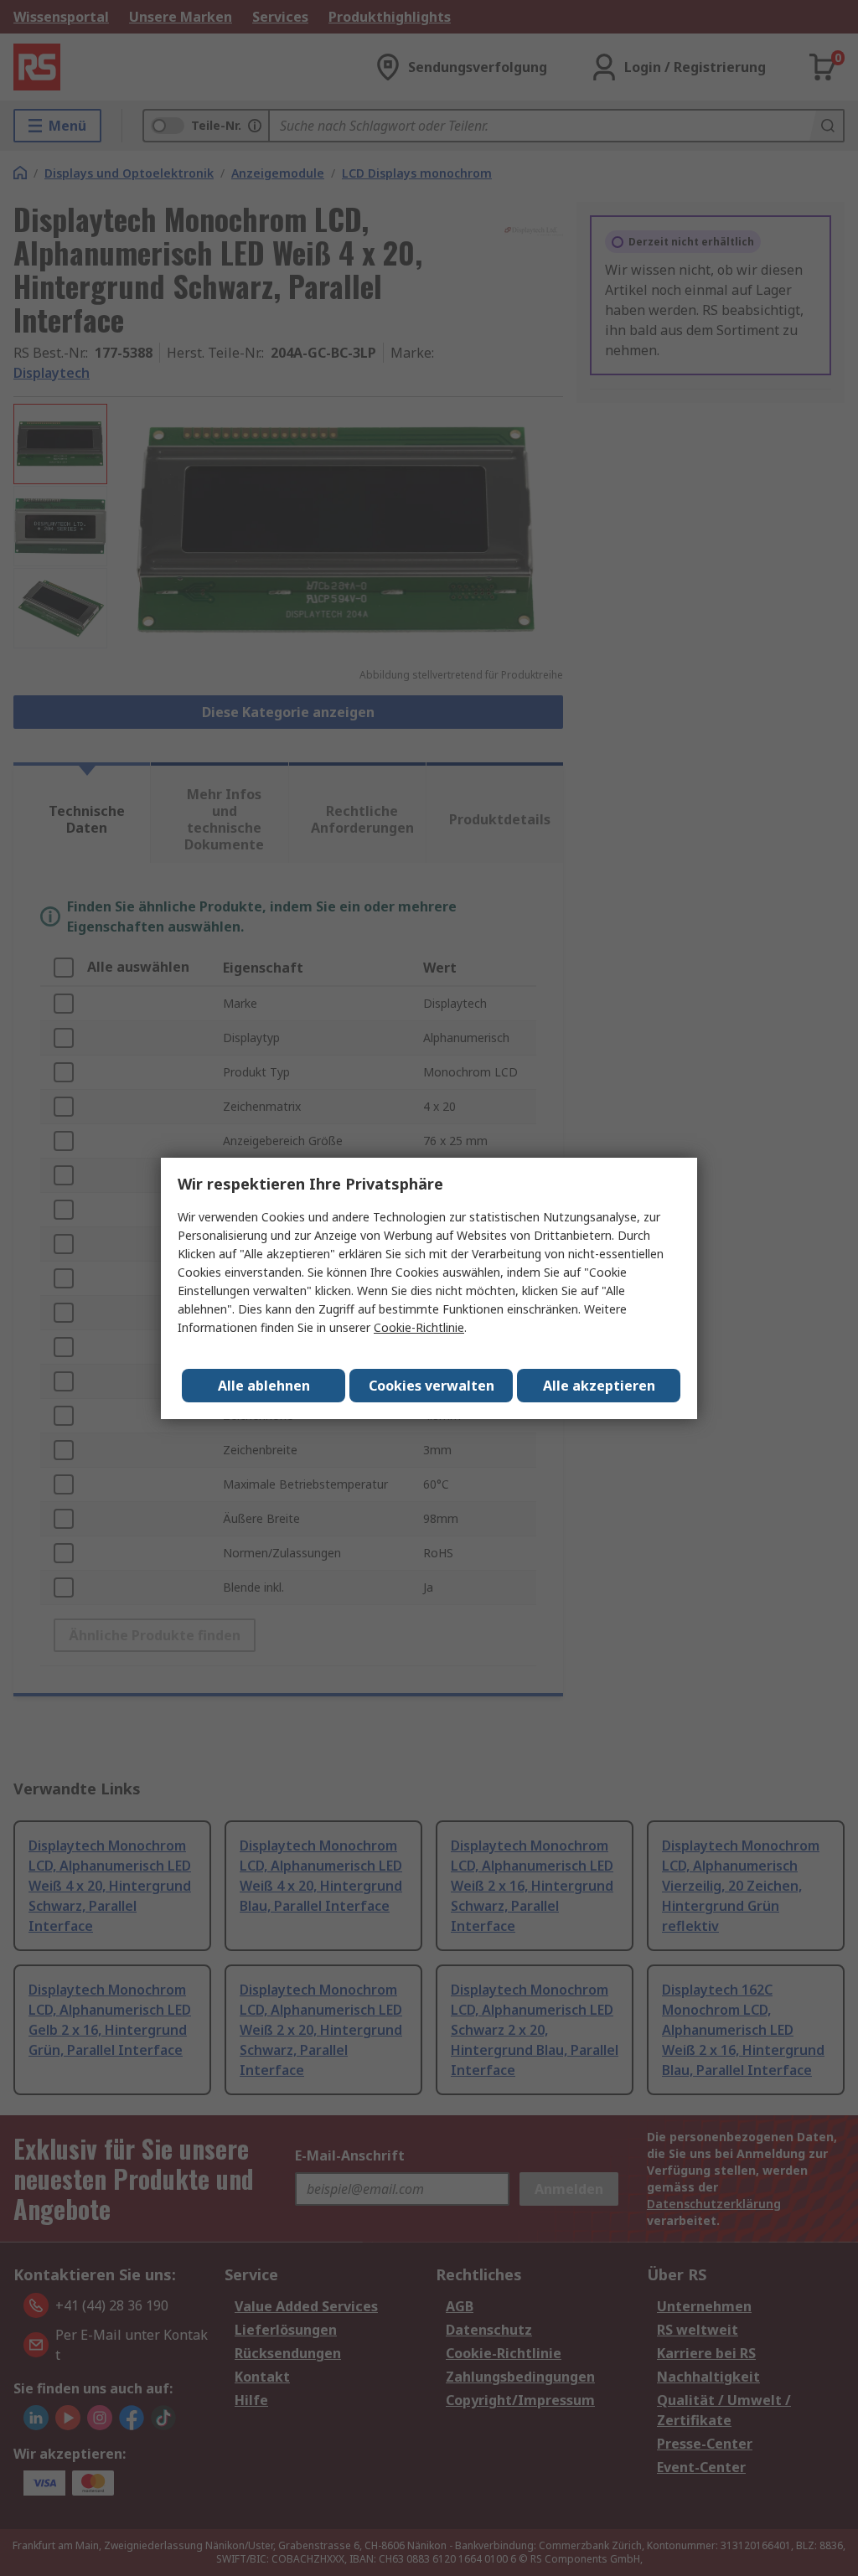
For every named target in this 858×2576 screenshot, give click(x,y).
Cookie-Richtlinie (419, 1327)
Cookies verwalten (432, 1386)
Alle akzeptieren (599, 1386)
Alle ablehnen (264, 1386)
